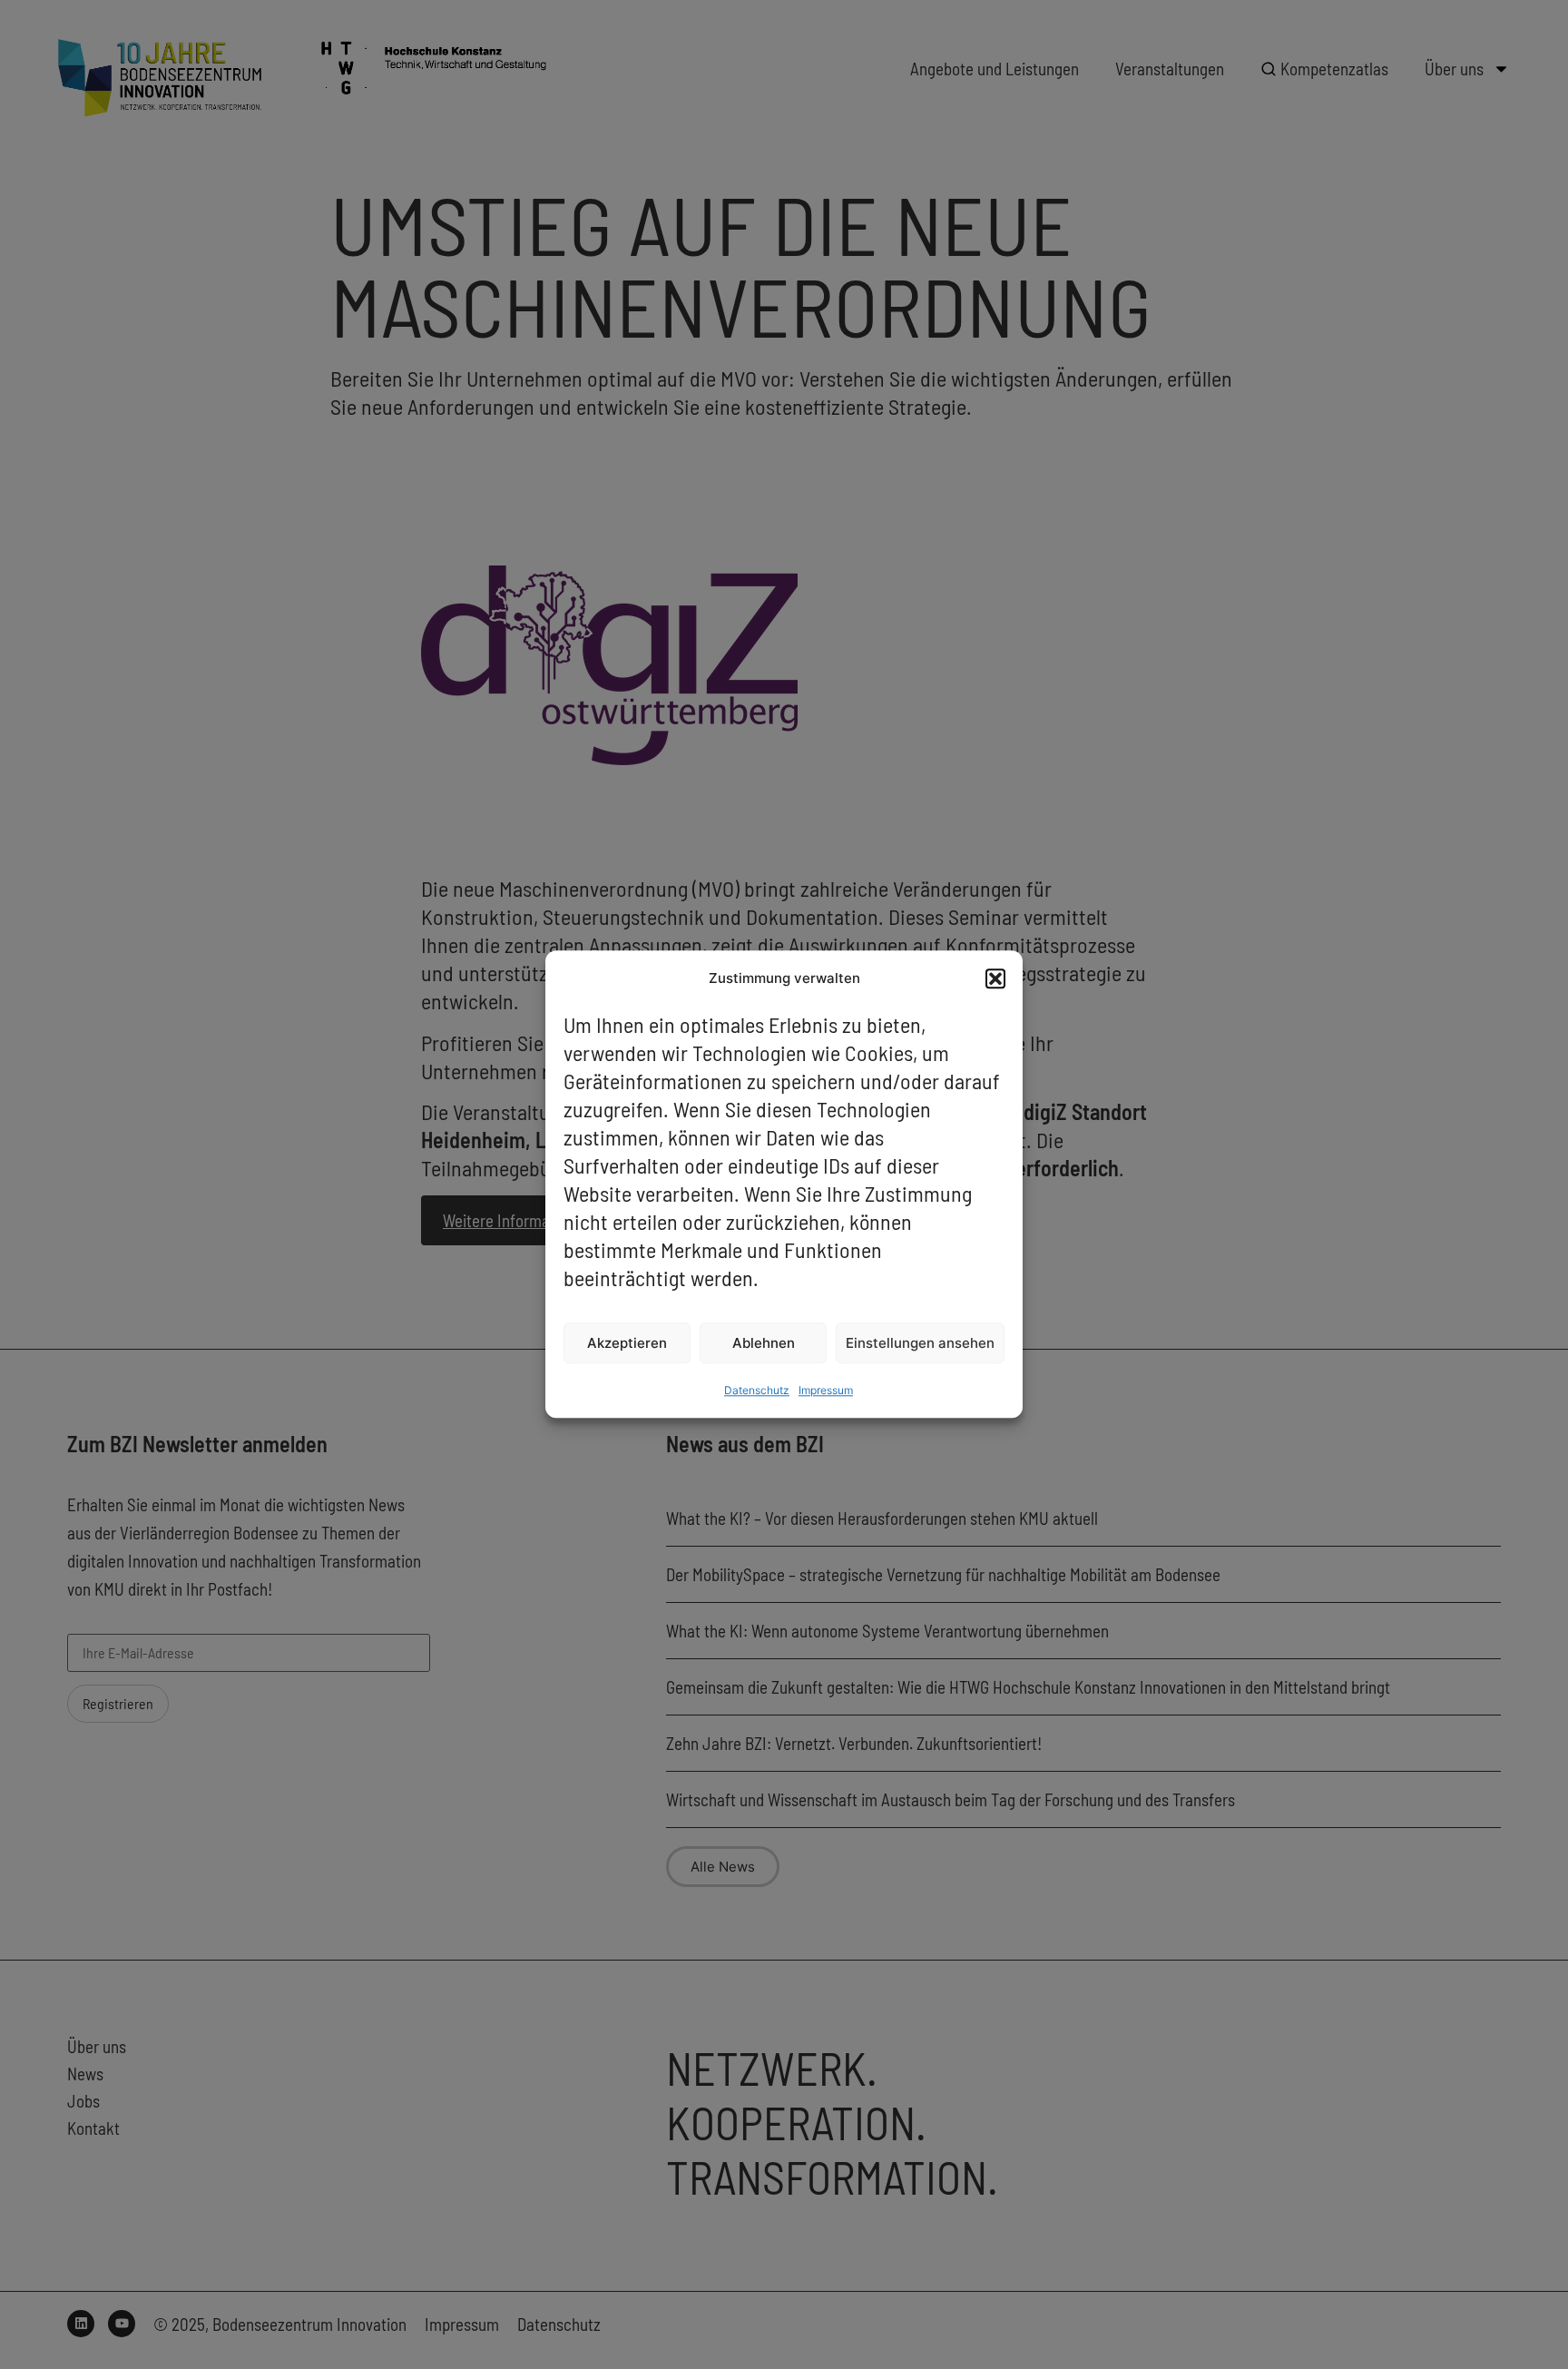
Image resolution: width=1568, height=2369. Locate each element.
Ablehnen (764, 1343)
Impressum (826, 1391)
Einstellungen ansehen (920, 1343)
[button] (995, 978)
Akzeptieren (627, 1343)
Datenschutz (757, 1391)
